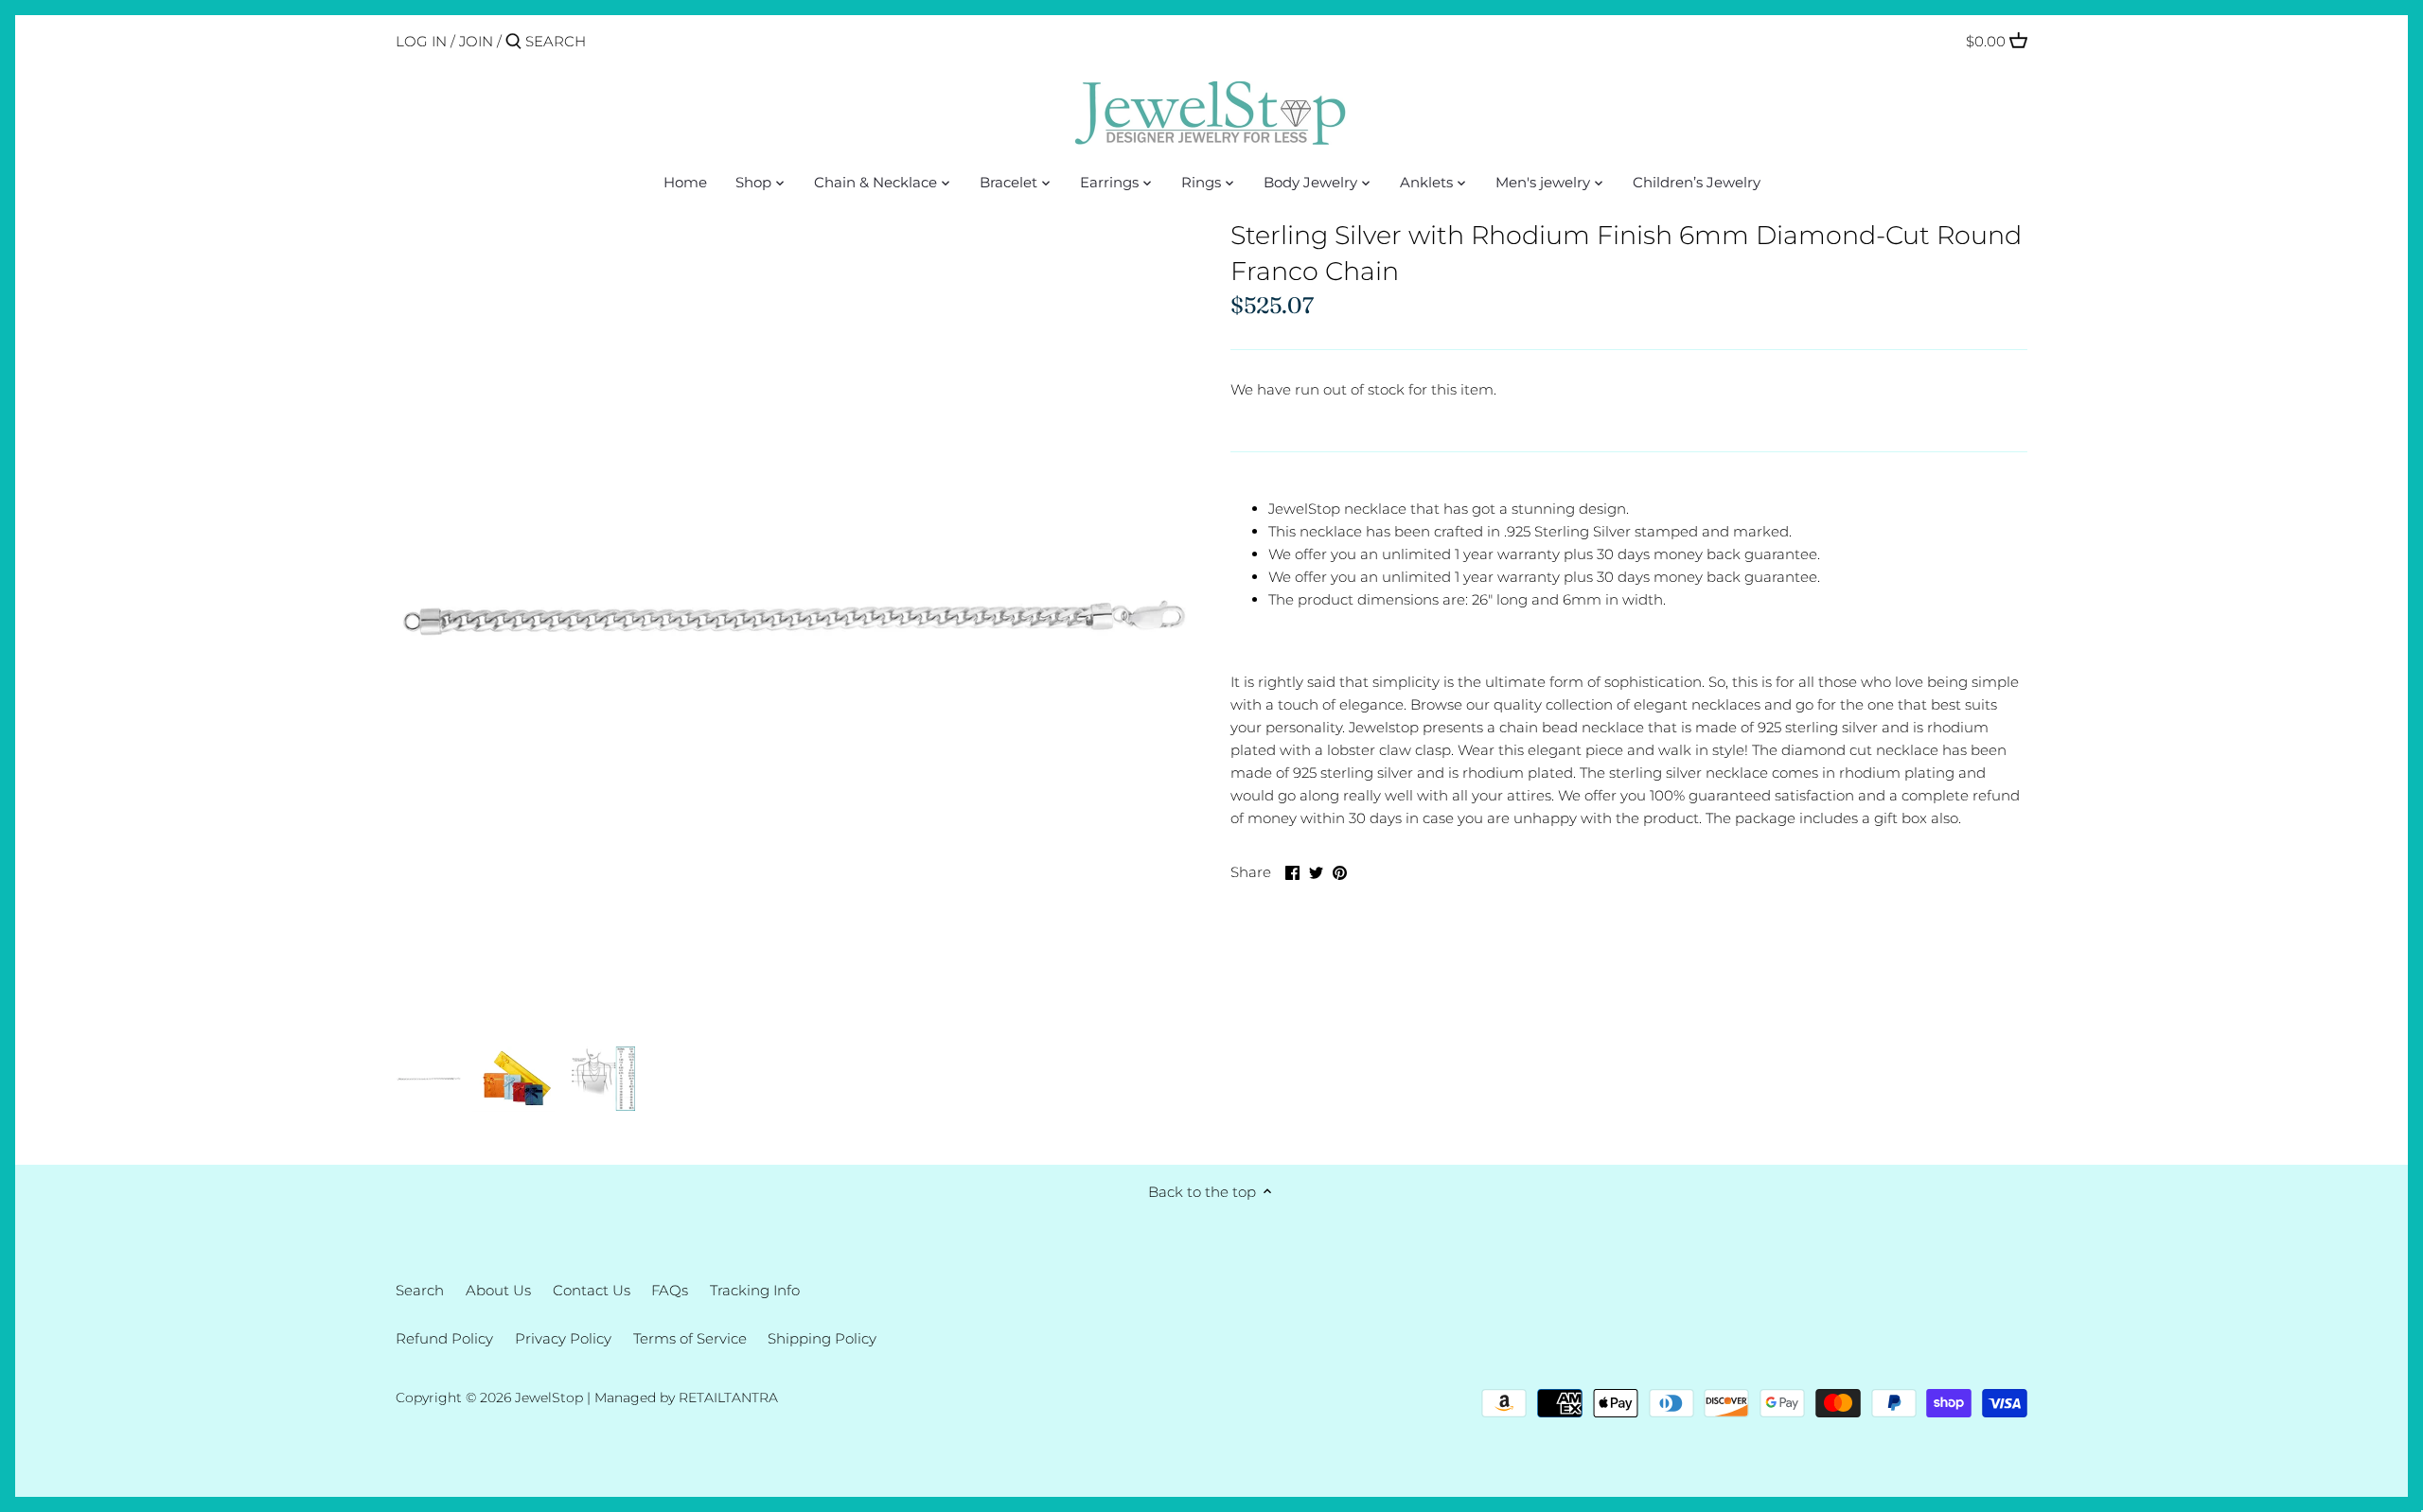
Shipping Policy (822, 1338)
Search (420, 1290)
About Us (498, 1290)
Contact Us (592, 1290)
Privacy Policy (563, 1338)
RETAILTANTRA (728, 1398)
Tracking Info (755, 1290)
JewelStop (549, 1398)
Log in (421, 41)
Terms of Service (690, 1338)
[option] (429, 1079)
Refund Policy (444, 1338)
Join (476, 41)
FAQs (670, 1290)
